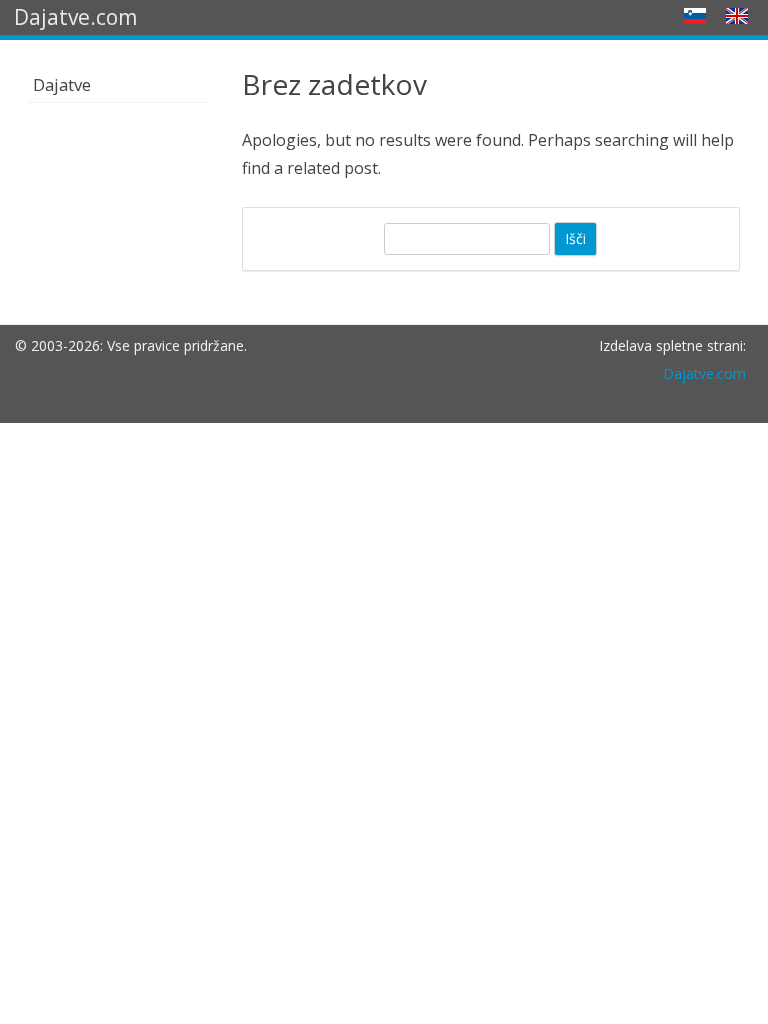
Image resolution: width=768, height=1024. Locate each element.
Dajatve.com (704, 373)
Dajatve (62, 84)
